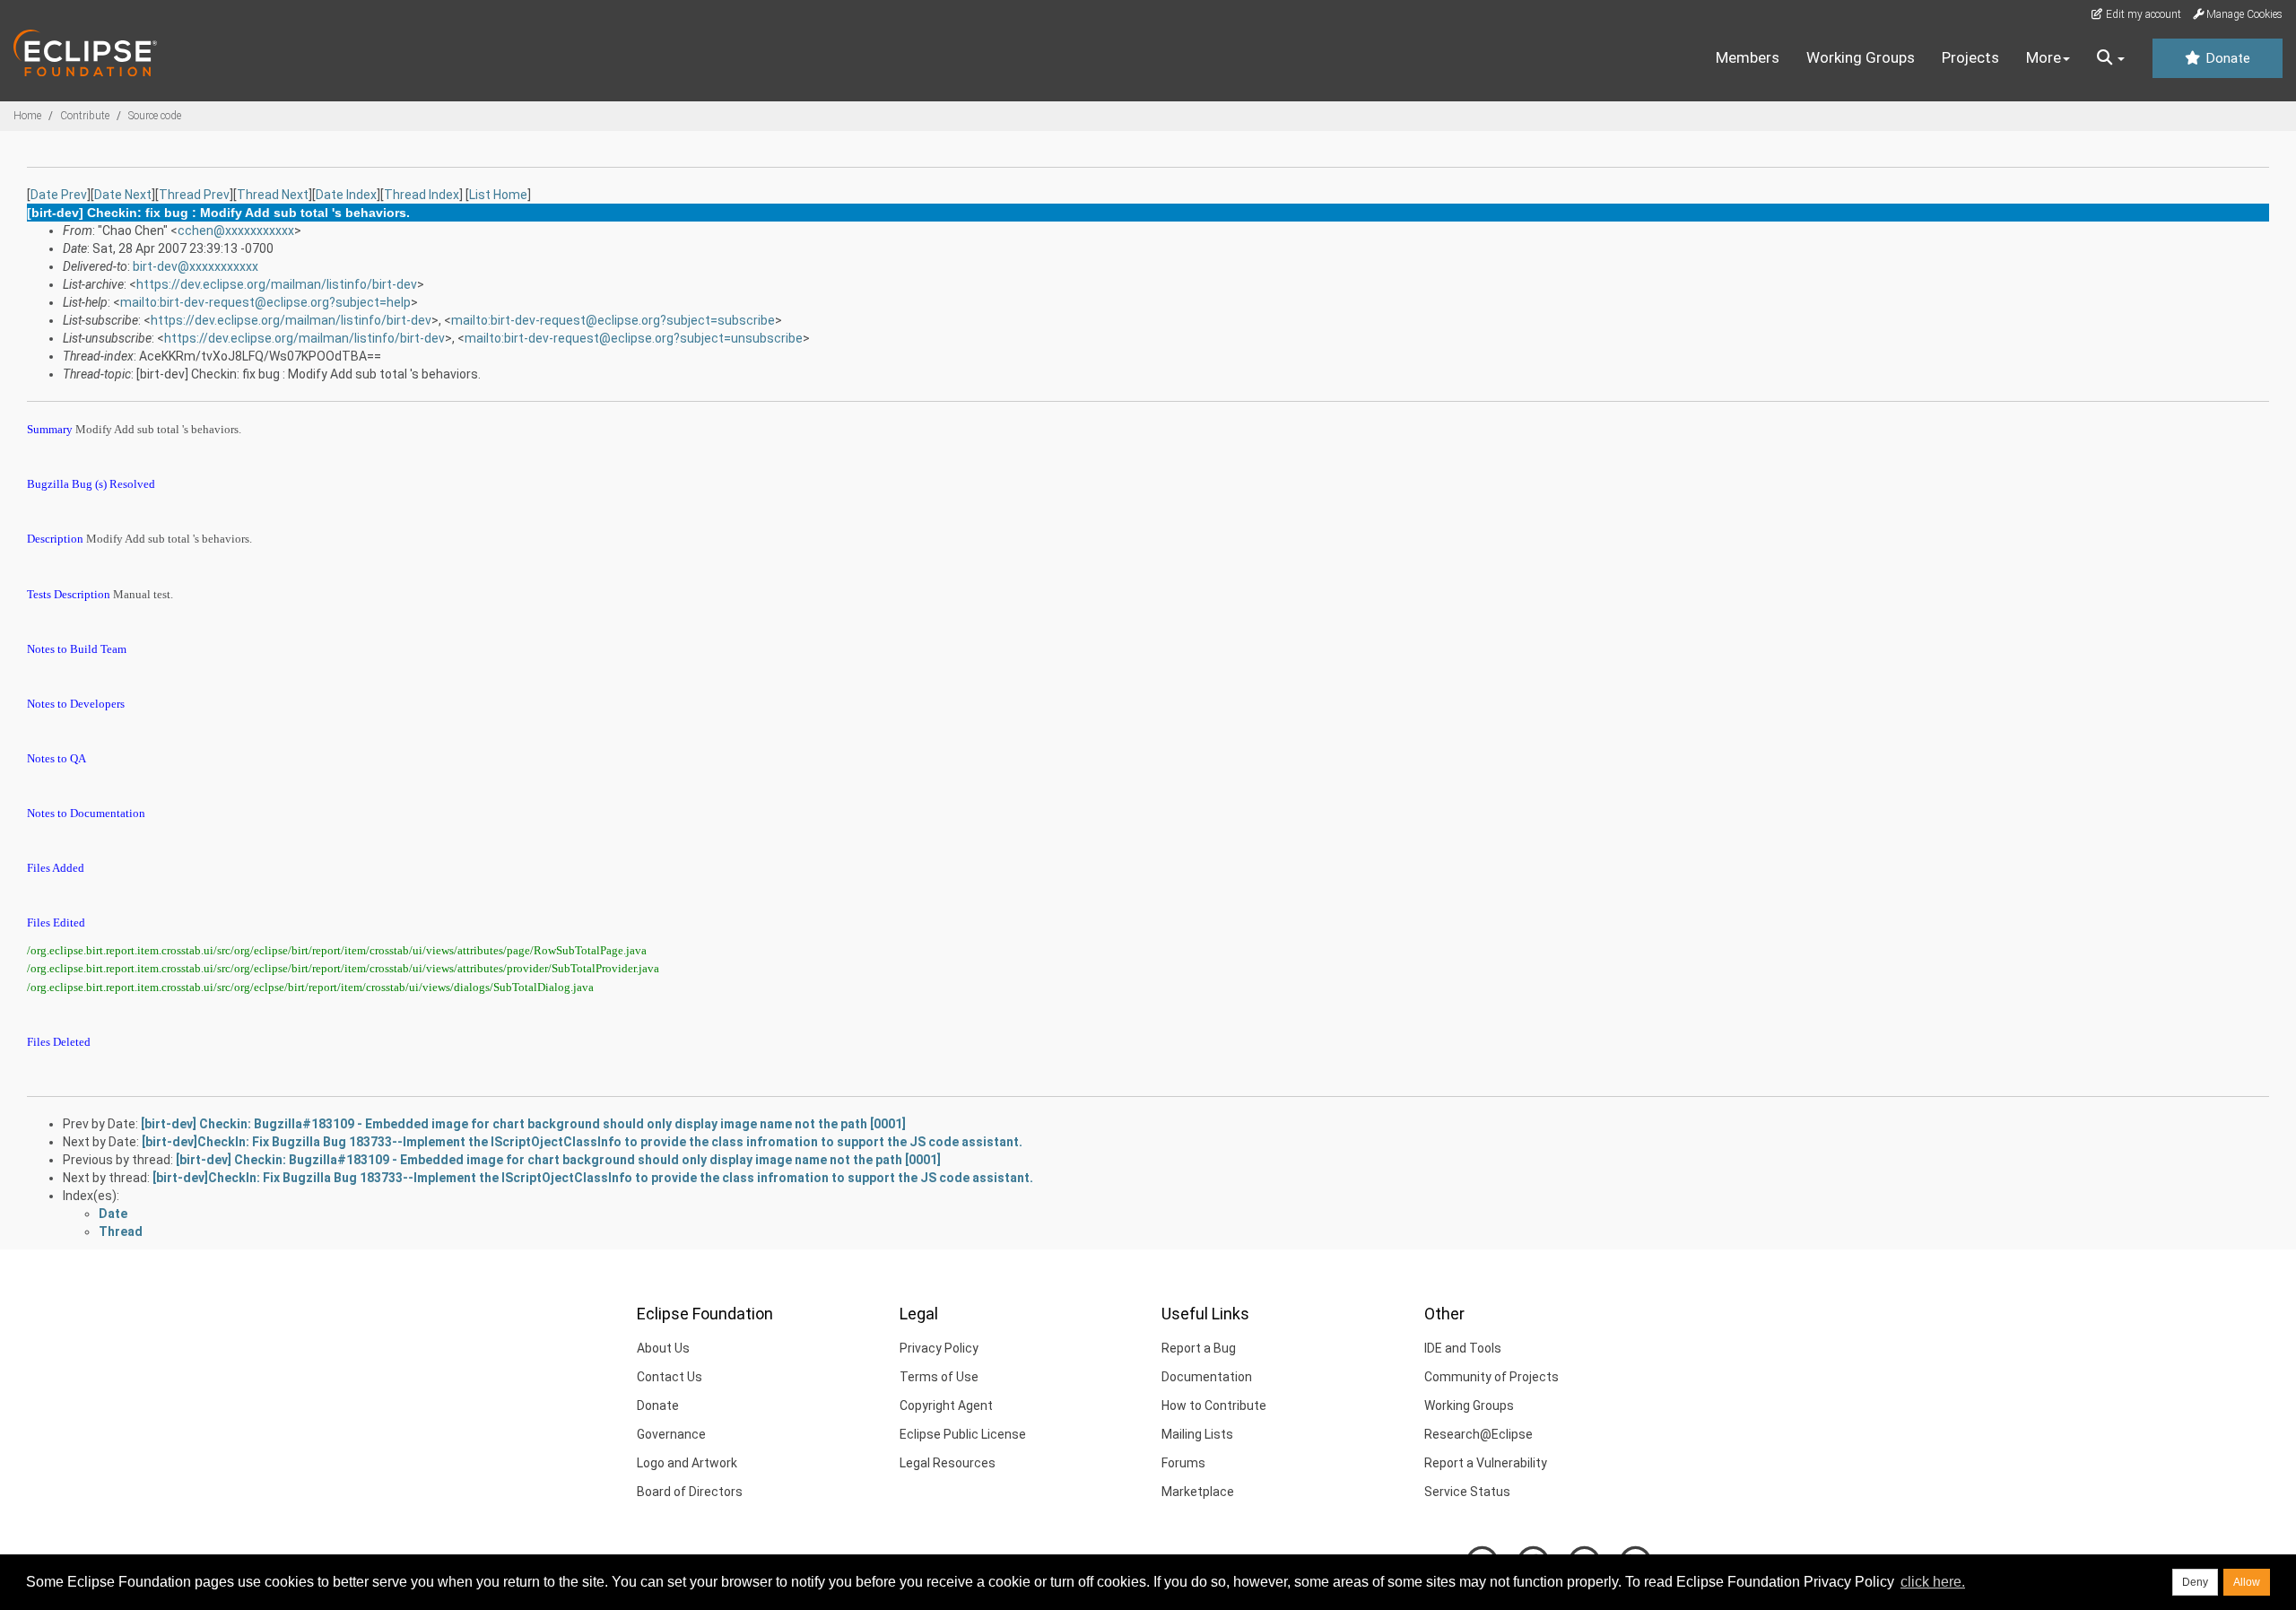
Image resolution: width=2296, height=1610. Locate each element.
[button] (2111, 58)
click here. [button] (1933, 1582)
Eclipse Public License (963, 1434)
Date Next (123, 195)
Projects (1970, 57)
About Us (663, 1348)
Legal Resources (948, 1463)
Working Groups (1861, 57)
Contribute (85, 116)
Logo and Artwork (687, 1463)
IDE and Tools (1463, 1348)
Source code (155, 116)
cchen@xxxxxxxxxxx (236, 231)
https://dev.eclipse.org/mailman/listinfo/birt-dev (277, 284)
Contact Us (670, 1377)
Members (1748, 57)
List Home (498, 195)
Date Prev (59, 195)
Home (27, 116)
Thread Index (422, 195)
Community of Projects (1492, 1377)
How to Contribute (1214, 1405)
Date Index (346, 195)
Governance (671, 1434)
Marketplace (1198, 1492)
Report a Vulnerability (1486, 1463)
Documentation (1207, 1377)
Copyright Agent (946, 1405)
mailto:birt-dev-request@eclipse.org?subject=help (265, 302)
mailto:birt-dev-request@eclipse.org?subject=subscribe (613, 320)
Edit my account (2142, 14)
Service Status (1467, 1492)
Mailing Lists (1197, 1434)
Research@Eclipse (1478, 1434)
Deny (2195, 1582)
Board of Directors (690, 1492)
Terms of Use (939, 1377)
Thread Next (273, 195)
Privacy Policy (939, 1348)
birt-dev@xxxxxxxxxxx (196, 266)
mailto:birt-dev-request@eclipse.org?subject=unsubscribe (634, 338)
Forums (1183, 1463)
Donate (2226, 58)
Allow (2247, 1582)
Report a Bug (1199, 1348)
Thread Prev (194, 195)
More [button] (2044, 57)
